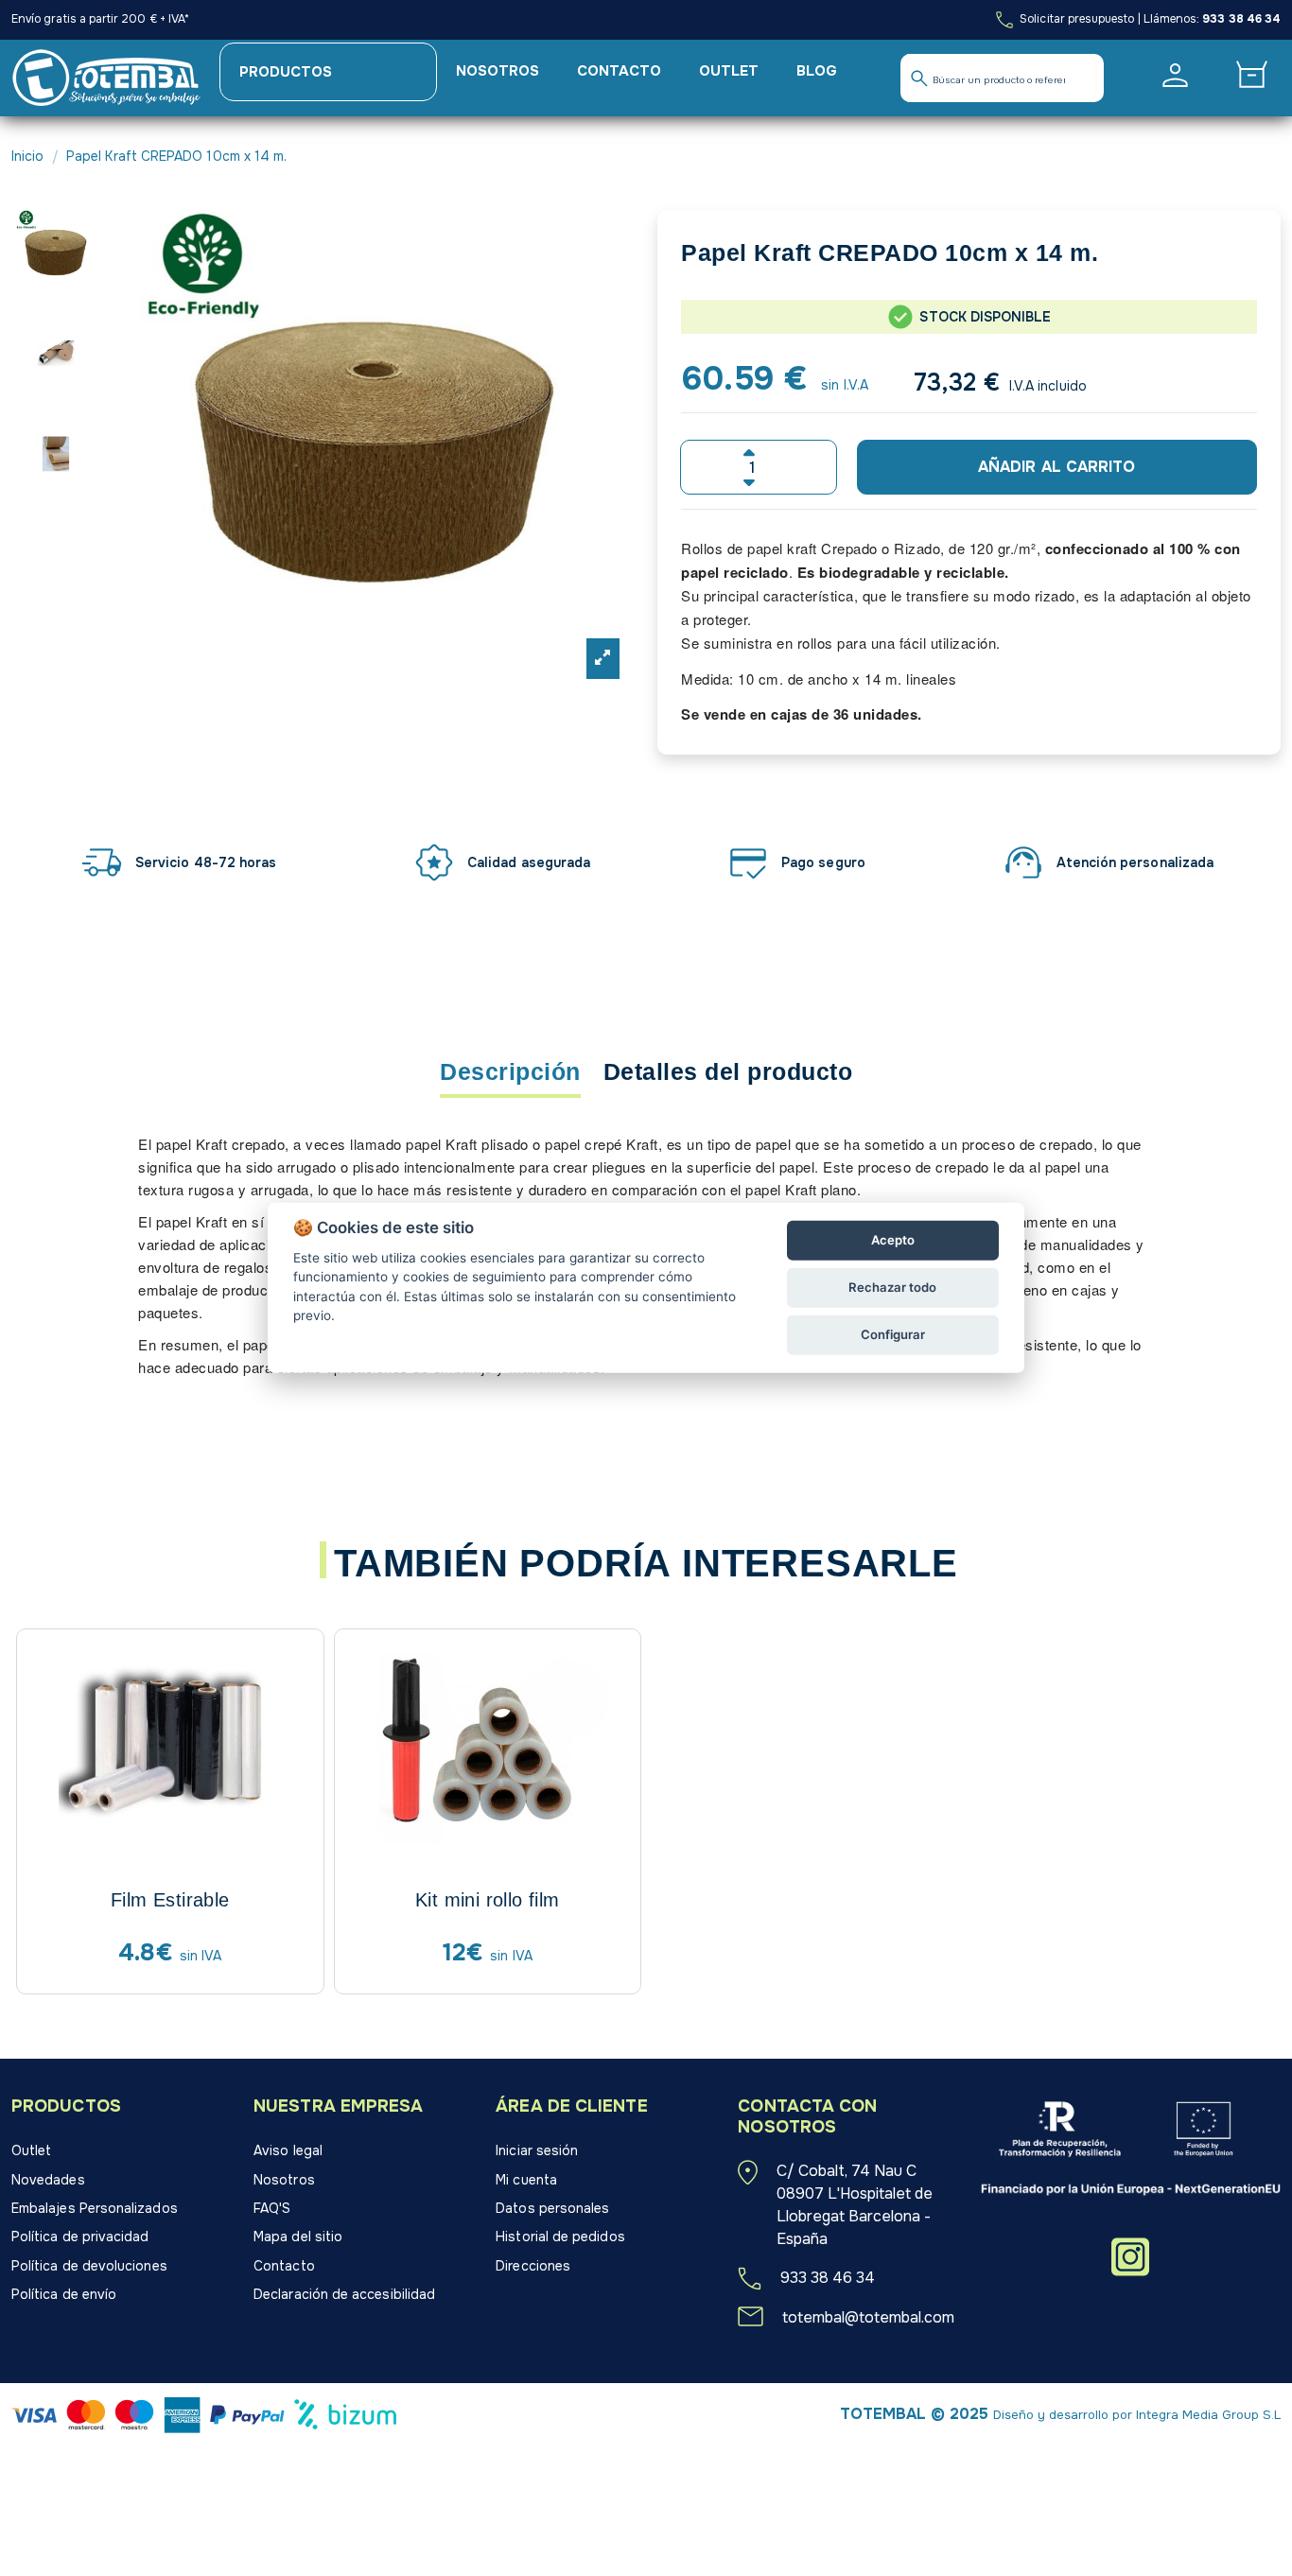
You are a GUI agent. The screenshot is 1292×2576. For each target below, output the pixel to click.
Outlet (31, 2150)
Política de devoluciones (89, 2266)
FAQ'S (272, 2208)
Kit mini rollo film (488, 1900)
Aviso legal (288, 2150)
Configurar (893, 1334)
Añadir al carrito (1056, 467)
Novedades (48, 2180)
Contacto (284, 2266)
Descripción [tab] (510, 1072)
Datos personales (552, 2208)
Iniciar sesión (537, 2150)
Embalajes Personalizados (95, 2208)
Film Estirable (170, 1900)
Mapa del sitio (298, 2237)
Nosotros (284, 2180)
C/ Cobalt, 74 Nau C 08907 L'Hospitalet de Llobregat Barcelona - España (855, 2205)
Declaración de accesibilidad (344, 2294)
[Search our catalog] (919, 78)
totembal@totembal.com (868, 2317)
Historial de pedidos (560, 2237)
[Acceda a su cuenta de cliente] (1175, 75)
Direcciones (533, 2266)
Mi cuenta (526, 2180)
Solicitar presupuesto (1075, 19)
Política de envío (64, 2294)
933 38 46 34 (1241, 19)
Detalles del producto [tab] (728, 1072)
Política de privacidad (80, 2237)
